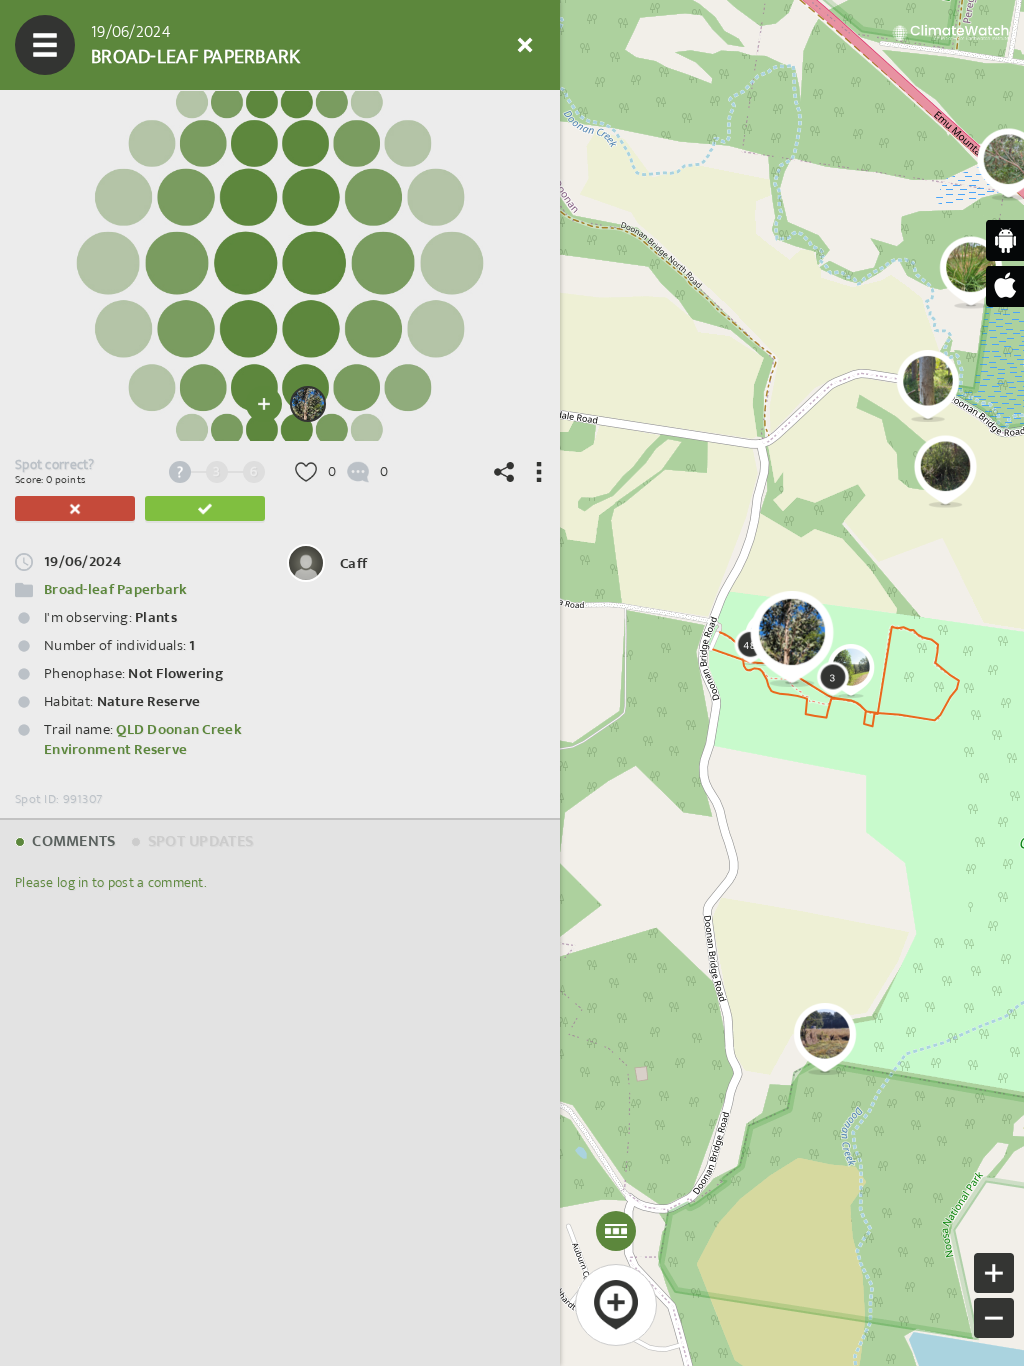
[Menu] (45, 45)
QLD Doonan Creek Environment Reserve (143, 739)
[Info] (405, 45)
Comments (72, 841)
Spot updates (199, 841)
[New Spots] (105, 45)
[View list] (165, 45)
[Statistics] (225, 45)
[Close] (525, 45)
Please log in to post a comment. (110, 882)
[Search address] (345, 45)
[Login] (465, 45)
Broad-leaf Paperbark (116, 589)
